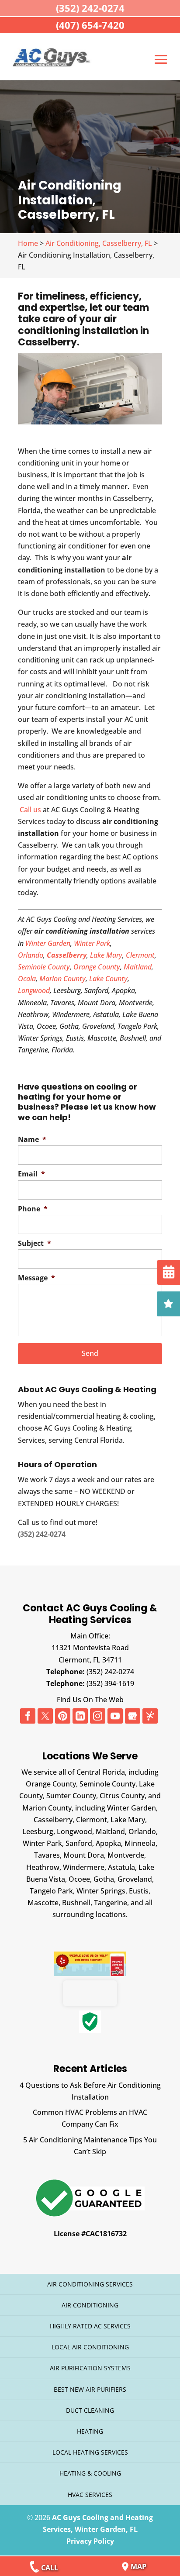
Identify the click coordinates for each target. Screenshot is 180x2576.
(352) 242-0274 (110, 1672)
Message (36, 1278)
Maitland (138, 967)
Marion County (62, 979)
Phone (33, 1209)
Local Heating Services (90, 2452)
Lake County (108, 979)
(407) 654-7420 (90, 25)
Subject (35, 1243)
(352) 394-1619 (110, 1683)
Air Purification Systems (90, 2368)
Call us (31, 810)
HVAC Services (90, 2495)
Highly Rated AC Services (90, 2326)
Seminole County (44, 967)
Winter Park (92, 943)
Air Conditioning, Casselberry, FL (99, 243)
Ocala (27, 979)
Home (28, 243)
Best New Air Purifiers (90, 2389)
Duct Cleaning (90, 2410)
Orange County (97, 967)
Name (32, 1140)
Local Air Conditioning (90, 2347)
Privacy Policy (90, 2541)
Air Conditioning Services (90, 2284)
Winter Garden (48, 943)
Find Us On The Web (90, 1700)
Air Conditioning (90, 2305)
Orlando (31, 955)
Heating (90, 2431)
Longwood (34, 990)
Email (31, 1174)
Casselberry (67, 955)
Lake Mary (106, 955)
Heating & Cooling (90, 2473)
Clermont (140, 955)
